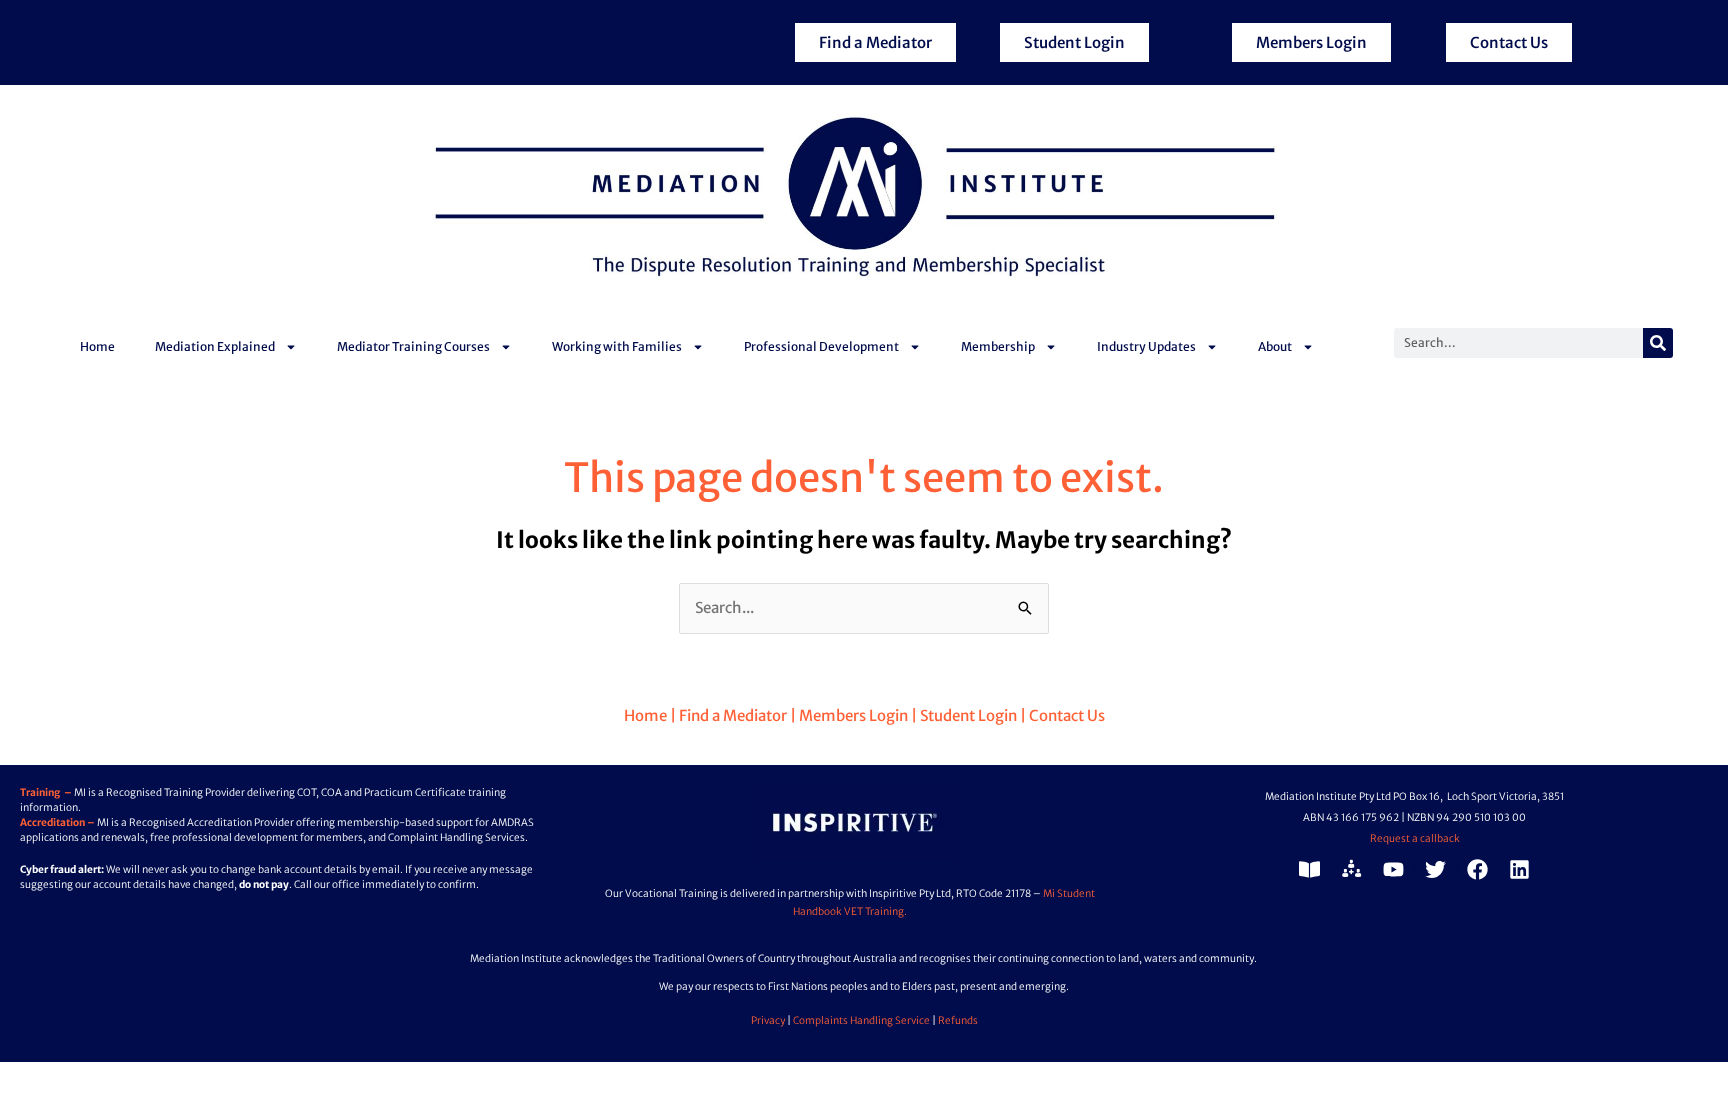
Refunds (958, 1020)
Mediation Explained (215, 346)
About (1275, 346)
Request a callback (1415, 838)
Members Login (853, 715)
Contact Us (1067, 715)
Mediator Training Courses (413, 346)
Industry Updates (1146, 346)
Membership (998, 346)
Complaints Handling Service (861, 1020)
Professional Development (821, 346)
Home (97, 346)
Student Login (968, 715)
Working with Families (617, 346)
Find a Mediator (731, 715)
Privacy (768, 1020)
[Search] (1658, 343)
